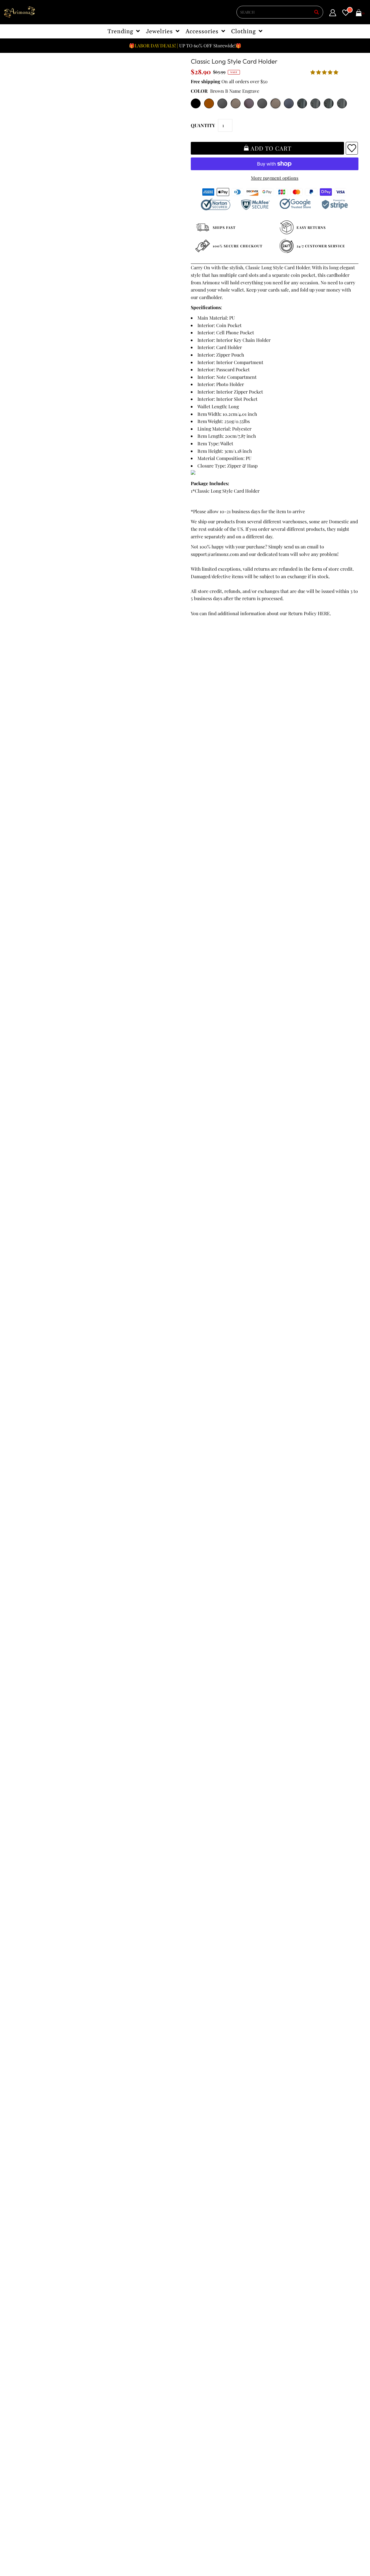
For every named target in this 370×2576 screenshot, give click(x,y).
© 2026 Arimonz (29, 2548)
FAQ (106, 2398)
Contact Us (27, 2428)
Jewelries (159, 31)
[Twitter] (210, 2422)
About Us (111, 2391)
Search (22, 2420)
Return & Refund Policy (40, 2398)
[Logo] (20, 12)
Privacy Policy (30, 2391)
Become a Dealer (120, 2405)
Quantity (203, 125)
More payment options (275, 178)
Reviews (24, 2413)
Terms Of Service (33, 2383)
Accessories (202, 31)
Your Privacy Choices (37, 2435)
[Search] (317, 12)
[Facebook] (194, 2422)
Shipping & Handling (37, 2405)
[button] (325, 72)
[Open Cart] (359, 14)
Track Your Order (33, 2376)
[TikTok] (209, 2434)
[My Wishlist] (346, 14)
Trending (120, 31)
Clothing (243, 31)
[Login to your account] (333, 14)
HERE (324, 613)
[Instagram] (193, 2434)
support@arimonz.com (215, 554)
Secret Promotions (122, 2383)
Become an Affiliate (122, 2413)
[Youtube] (242, 2422)
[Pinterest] (225, 2422)
